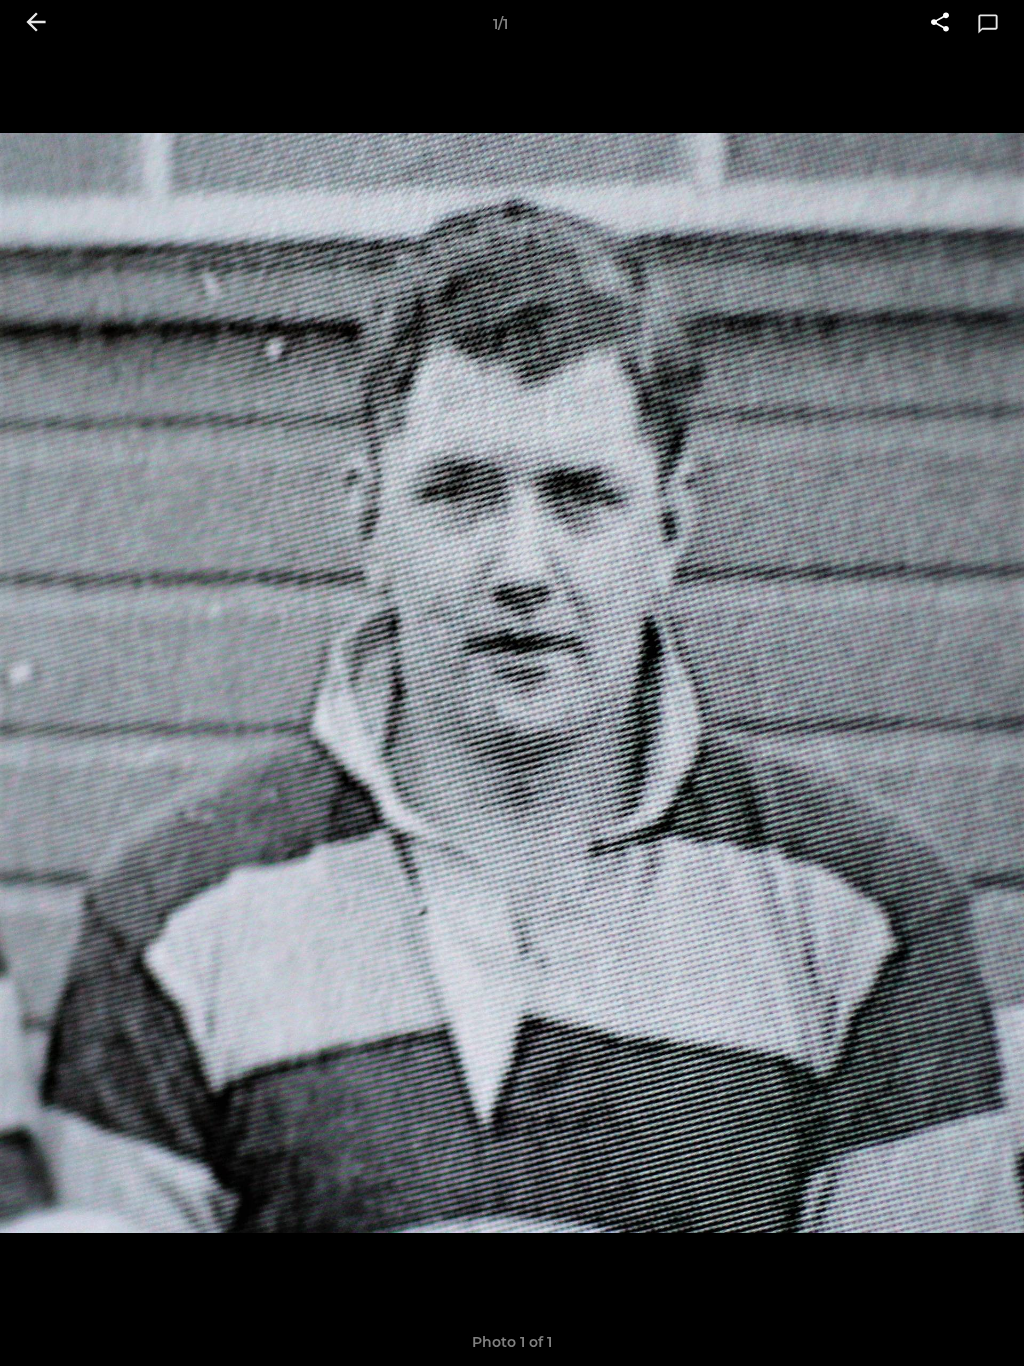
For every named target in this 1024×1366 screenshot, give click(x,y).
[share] (940, 24)
